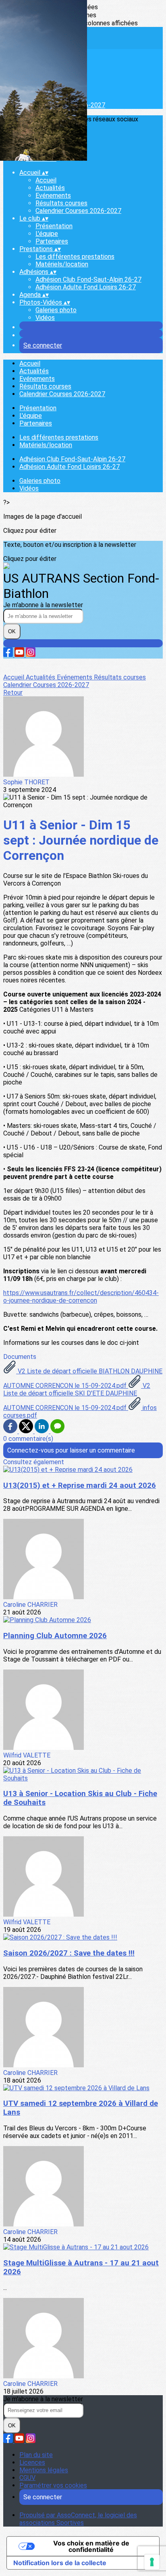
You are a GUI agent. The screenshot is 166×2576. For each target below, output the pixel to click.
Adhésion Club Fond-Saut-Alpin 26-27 (88, 279)
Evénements (53, 195)
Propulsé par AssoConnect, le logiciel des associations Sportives (78, 2519)
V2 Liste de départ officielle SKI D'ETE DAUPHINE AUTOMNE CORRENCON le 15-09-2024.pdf (77, 1397)
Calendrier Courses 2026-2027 (78, 211)
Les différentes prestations (75, 257)
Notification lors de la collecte (60, 2563)
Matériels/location (62, 264)
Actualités (50, 188)
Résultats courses (61, 203)
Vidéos (45, 318)
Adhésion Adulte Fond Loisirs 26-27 (86, 287)
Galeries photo (56, 310)
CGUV (27, 2478)
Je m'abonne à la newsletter (43, 605)
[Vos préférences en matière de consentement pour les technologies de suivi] (152, 2562)
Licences (32, 2462)
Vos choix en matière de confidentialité (91, 2546)
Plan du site (36, 2455)
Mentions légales (44, 2470)
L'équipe (47, 234)
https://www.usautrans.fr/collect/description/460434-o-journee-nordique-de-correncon (81, 1297)
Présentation (54, 226)
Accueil (46, 180)
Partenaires (52, 241)
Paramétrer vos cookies (53, 2485)
